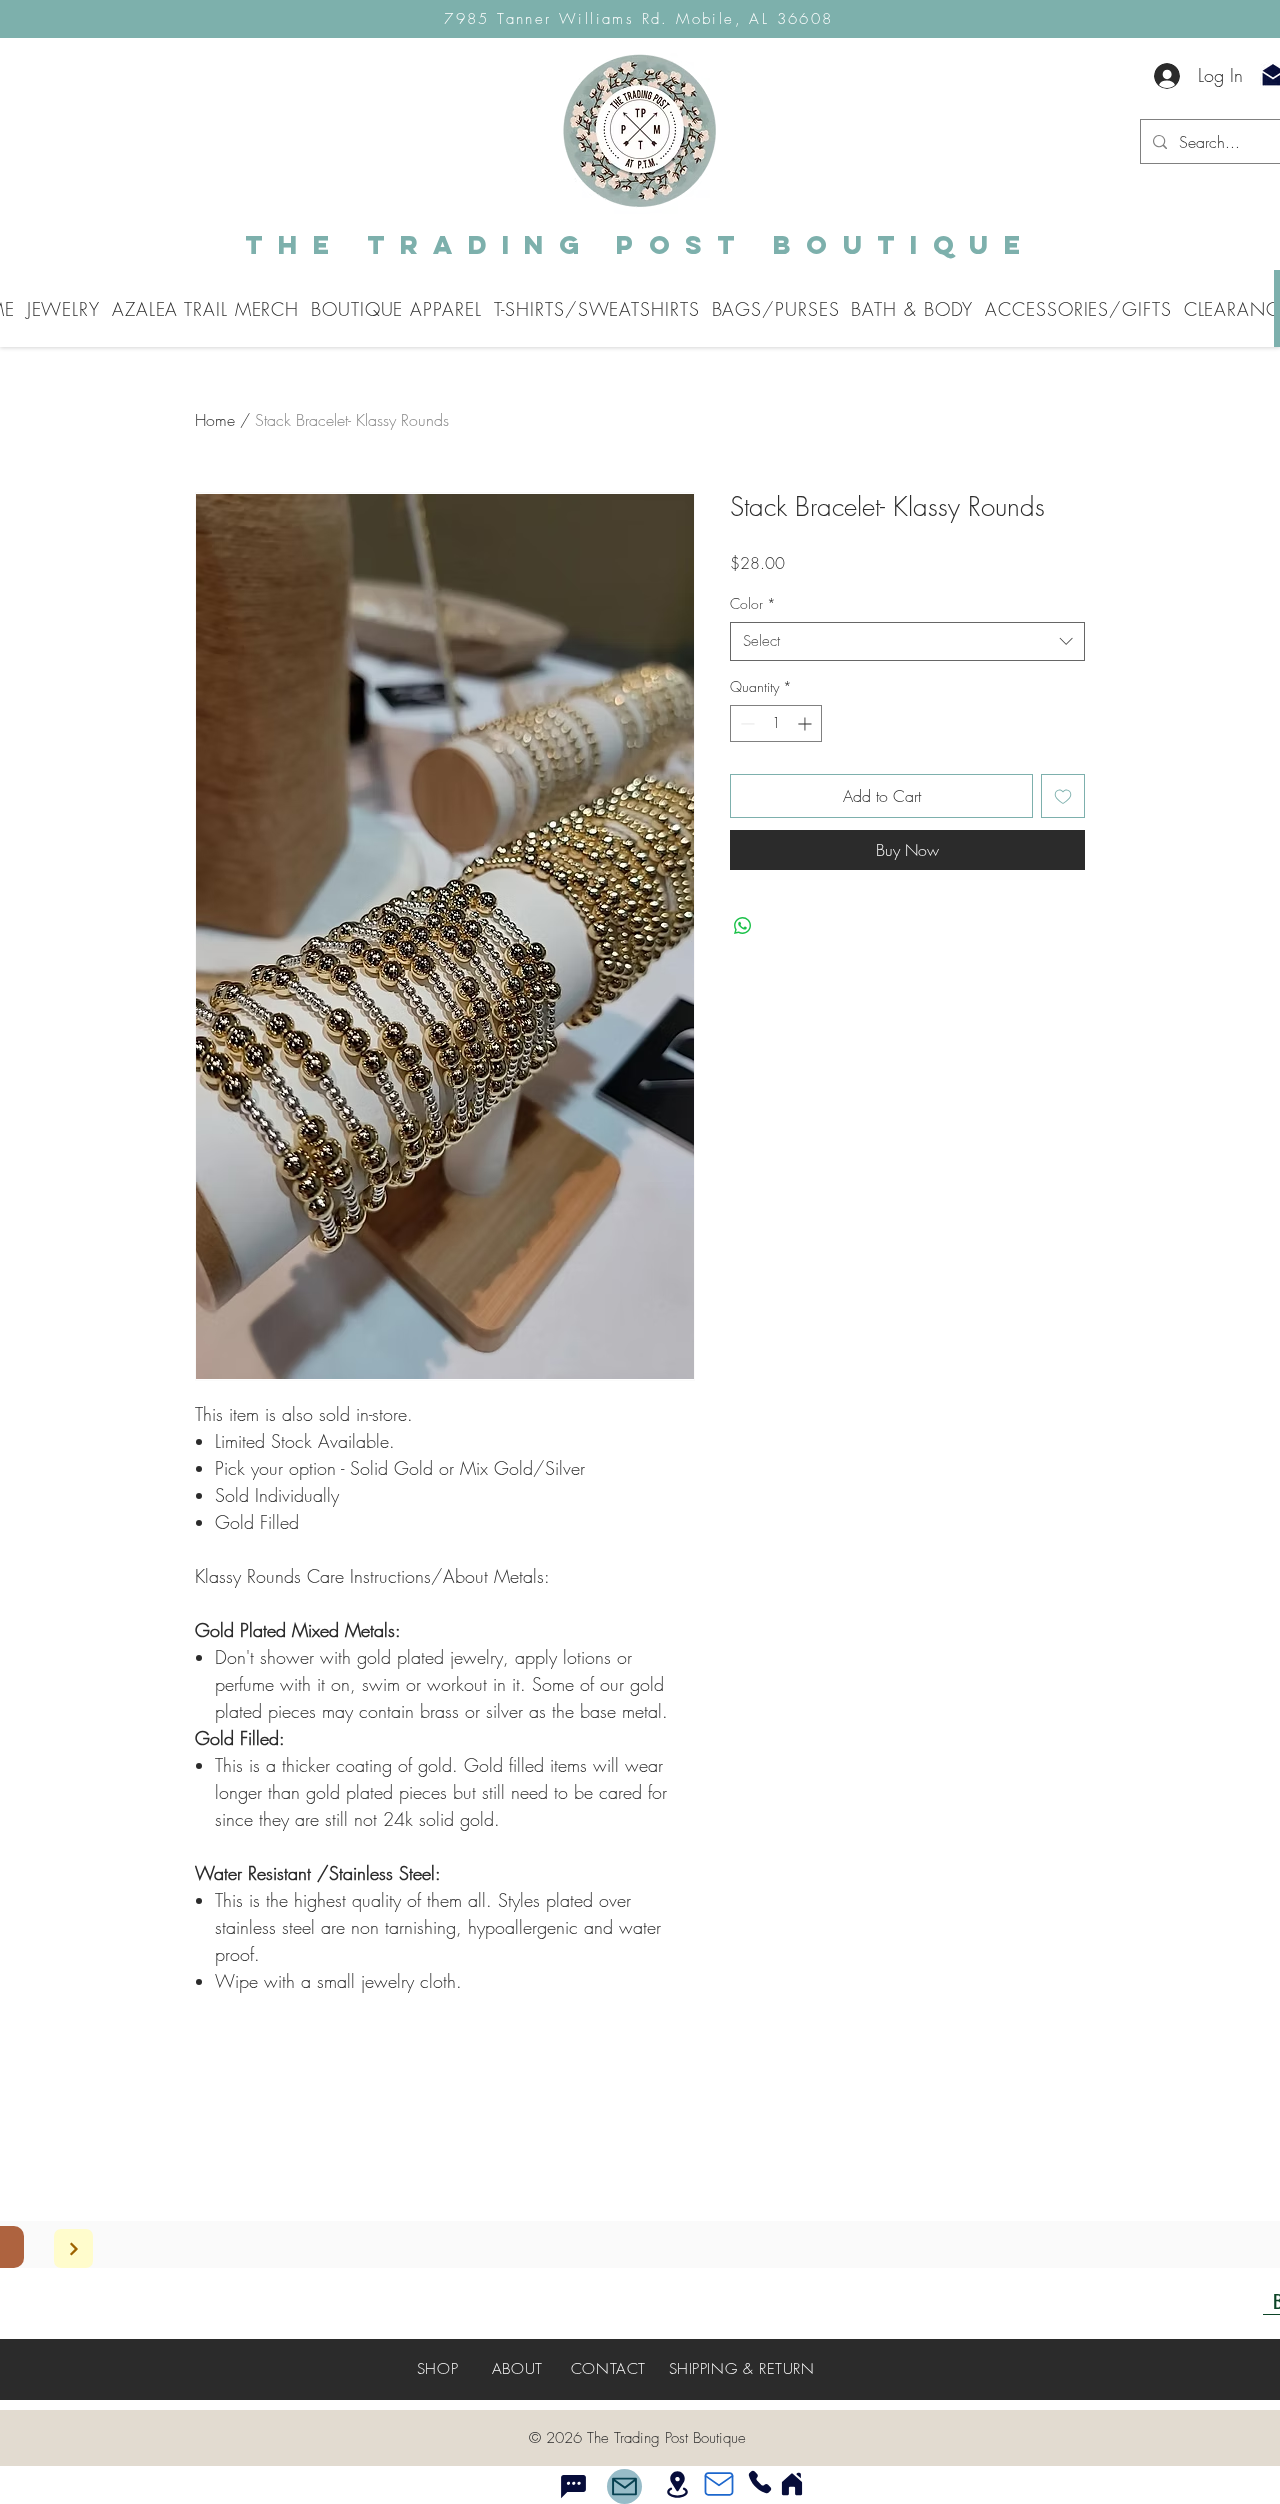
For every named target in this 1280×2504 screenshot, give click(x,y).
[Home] (792, 2484)
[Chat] (573, 2486)
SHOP (437, 2369)
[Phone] (760, 2482)
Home (215, 420)
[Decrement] (745, 723)
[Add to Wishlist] (1063, 796)
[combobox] (907, 641)
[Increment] (806, 723)
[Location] (677, 2484)
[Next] (73, 2248)
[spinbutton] (776, 723)
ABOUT (517, 2369)
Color (753, 603)
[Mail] (624, 2486)
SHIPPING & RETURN (742, 2369)
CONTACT (608, 2369)
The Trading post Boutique (640, 244)
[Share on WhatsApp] (743, 926)
